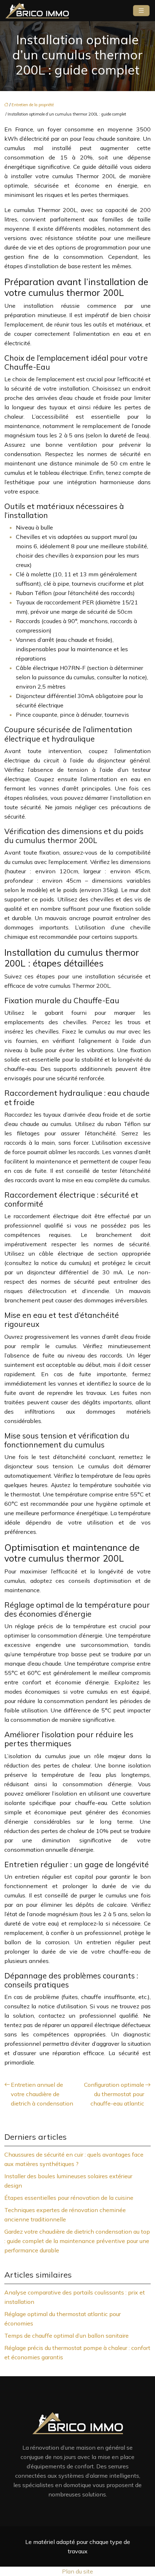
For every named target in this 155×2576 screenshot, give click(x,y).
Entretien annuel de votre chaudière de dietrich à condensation (42, 2094)
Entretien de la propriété (33, 105)
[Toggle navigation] (141, 11)
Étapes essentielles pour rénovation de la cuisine (69, 2198)
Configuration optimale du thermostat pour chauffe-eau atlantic (114, 2094)
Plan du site (77, 2571)
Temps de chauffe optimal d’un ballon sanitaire (67, 2336)
